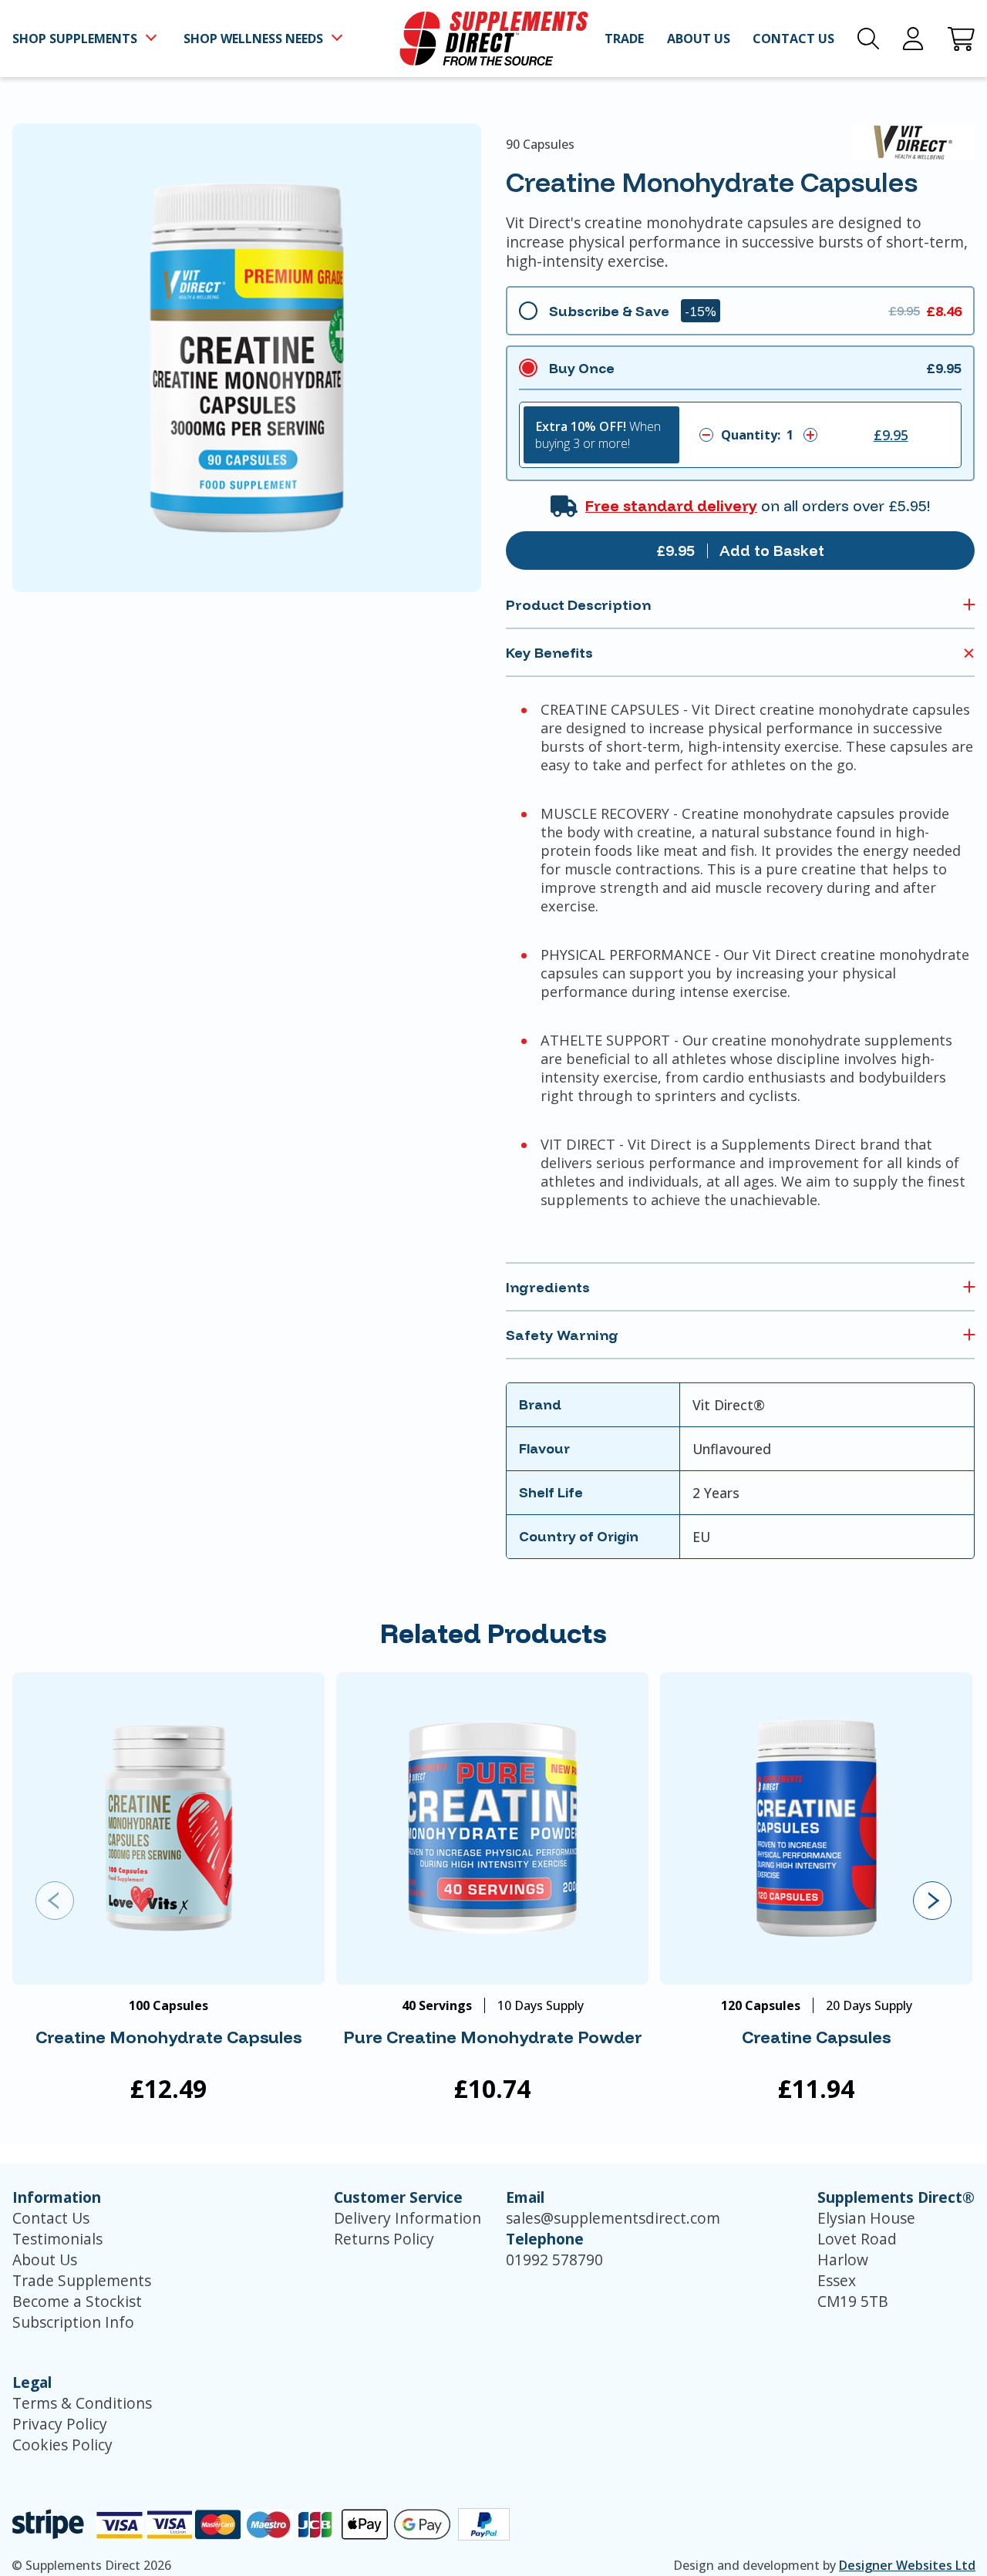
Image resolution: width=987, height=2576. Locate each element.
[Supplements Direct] (494, 39)
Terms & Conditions (82, 2403)
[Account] (913, 39)
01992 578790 (554, 2259)
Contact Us (51, 2218)
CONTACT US (793, 39)
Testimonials (57, 2239)
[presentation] (55, 1901)
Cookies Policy (62, 2445)
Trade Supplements (82, 2280)
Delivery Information (408, 2218)
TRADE (624, 39)
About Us (45, 2259)
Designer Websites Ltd (907, 2565)
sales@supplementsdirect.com (613, 2218)
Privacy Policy (60, 2424)
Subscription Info (73, 2322)
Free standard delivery (671, 506)
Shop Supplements (75, 39)
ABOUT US (699, 39)
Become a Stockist (77, 2301)
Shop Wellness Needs (253, 39)
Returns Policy (384, 2239)
